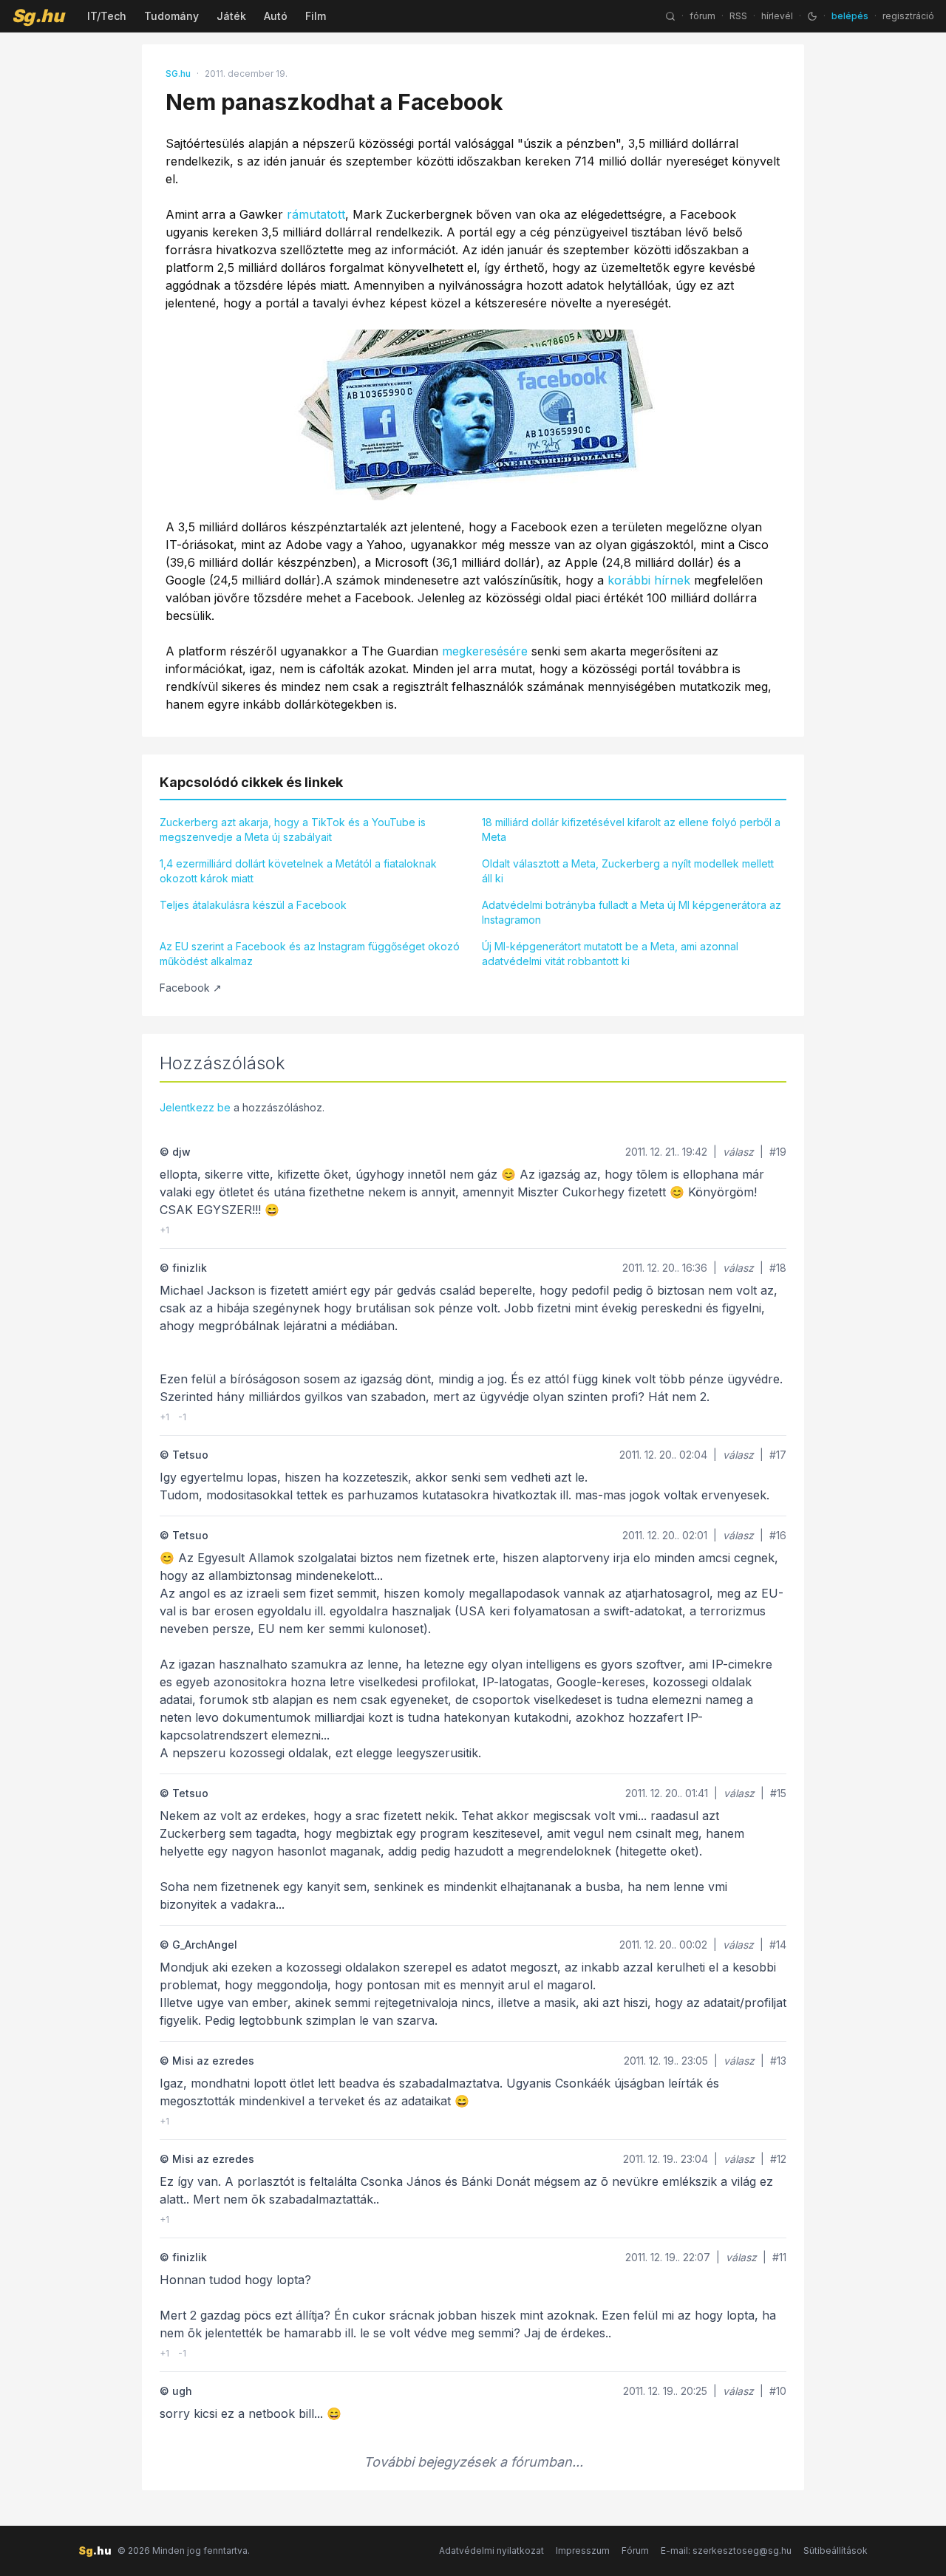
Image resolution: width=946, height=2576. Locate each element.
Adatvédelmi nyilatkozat (491, 2551)
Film (316, 16)
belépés (850, 16)
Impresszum (583, 2551)
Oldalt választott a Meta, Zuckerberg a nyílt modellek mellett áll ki (628, 871)
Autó (276, 16)
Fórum (635, 2551)
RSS (738, 16)
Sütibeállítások (836, 2551)
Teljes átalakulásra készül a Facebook (253, 905)
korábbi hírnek (649, 580)
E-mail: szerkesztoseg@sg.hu (726, 2551)
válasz (738, 1152)
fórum (702, 16)
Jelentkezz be (195, 1107)
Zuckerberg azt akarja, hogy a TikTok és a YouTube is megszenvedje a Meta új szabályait (293, 829)
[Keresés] (670, 16)
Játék (231, 16)
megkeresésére (485, 651)
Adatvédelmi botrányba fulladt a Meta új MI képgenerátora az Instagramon (632, 912)
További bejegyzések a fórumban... (473, 2462)
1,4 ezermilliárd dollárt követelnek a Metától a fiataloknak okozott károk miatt (298, 871)
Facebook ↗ (191, 988)
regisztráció (908, 16)
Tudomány (171, 16)
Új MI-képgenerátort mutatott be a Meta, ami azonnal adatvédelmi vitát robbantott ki (610, 954)
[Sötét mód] (812, 16)
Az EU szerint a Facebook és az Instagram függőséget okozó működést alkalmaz (310, 954)
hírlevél (777, 16)
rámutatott (316, 214)
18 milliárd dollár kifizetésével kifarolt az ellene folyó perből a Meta (631, 829)
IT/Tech (107, 16)
